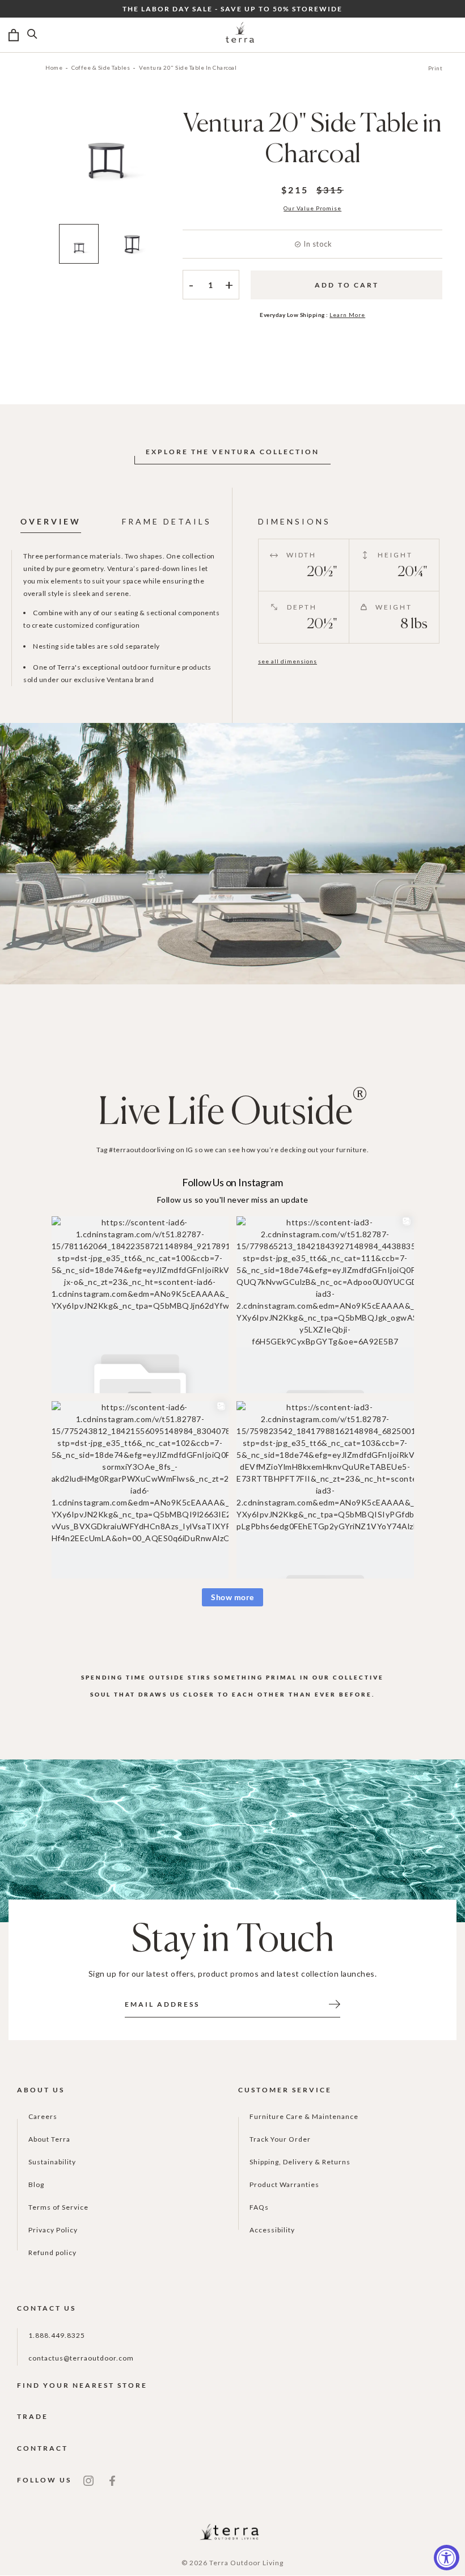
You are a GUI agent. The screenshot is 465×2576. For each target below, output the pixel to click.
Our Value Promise (312, 208)
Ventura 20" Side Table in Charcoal (188, 67)
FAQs (259, 2207)
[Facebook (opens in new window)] (112, 2480)
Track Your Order (280, 2139)
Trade (33, 2416)
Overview (51, 521)
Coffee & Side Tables (101, 67)
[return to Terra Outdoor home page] (240, 35)
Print (436, 68)
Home (54, 67)
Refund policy (52, 2253)
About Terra (49, 2139)
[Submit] (335, 2003)
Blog (36, 2184)
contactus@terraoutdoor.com (81, 2358)
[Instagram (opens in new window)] (88, 2480)
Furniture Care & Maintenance (304, 2116)
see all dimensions (288, 661)
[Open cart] (14, 35)
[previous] (21, 163)
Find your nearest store (82, 2385)
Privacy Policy (53, 2230)
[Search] (32, 35)
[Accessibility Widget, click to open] (447, 2558)
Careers (43, 2116)
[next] (190, 163)
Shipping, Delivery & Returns (300, 2162)
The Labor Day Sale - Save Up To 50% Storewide (232, 9)
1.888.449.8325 (57, 2335)
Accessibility (272, 2230)
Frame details (167, 521)
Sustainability (52, 2162)
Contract (43, 2448)
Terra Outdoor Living (246, 2563)
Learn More (347, 315)
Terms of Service (58, 2207)
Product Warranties (284, 2184)
